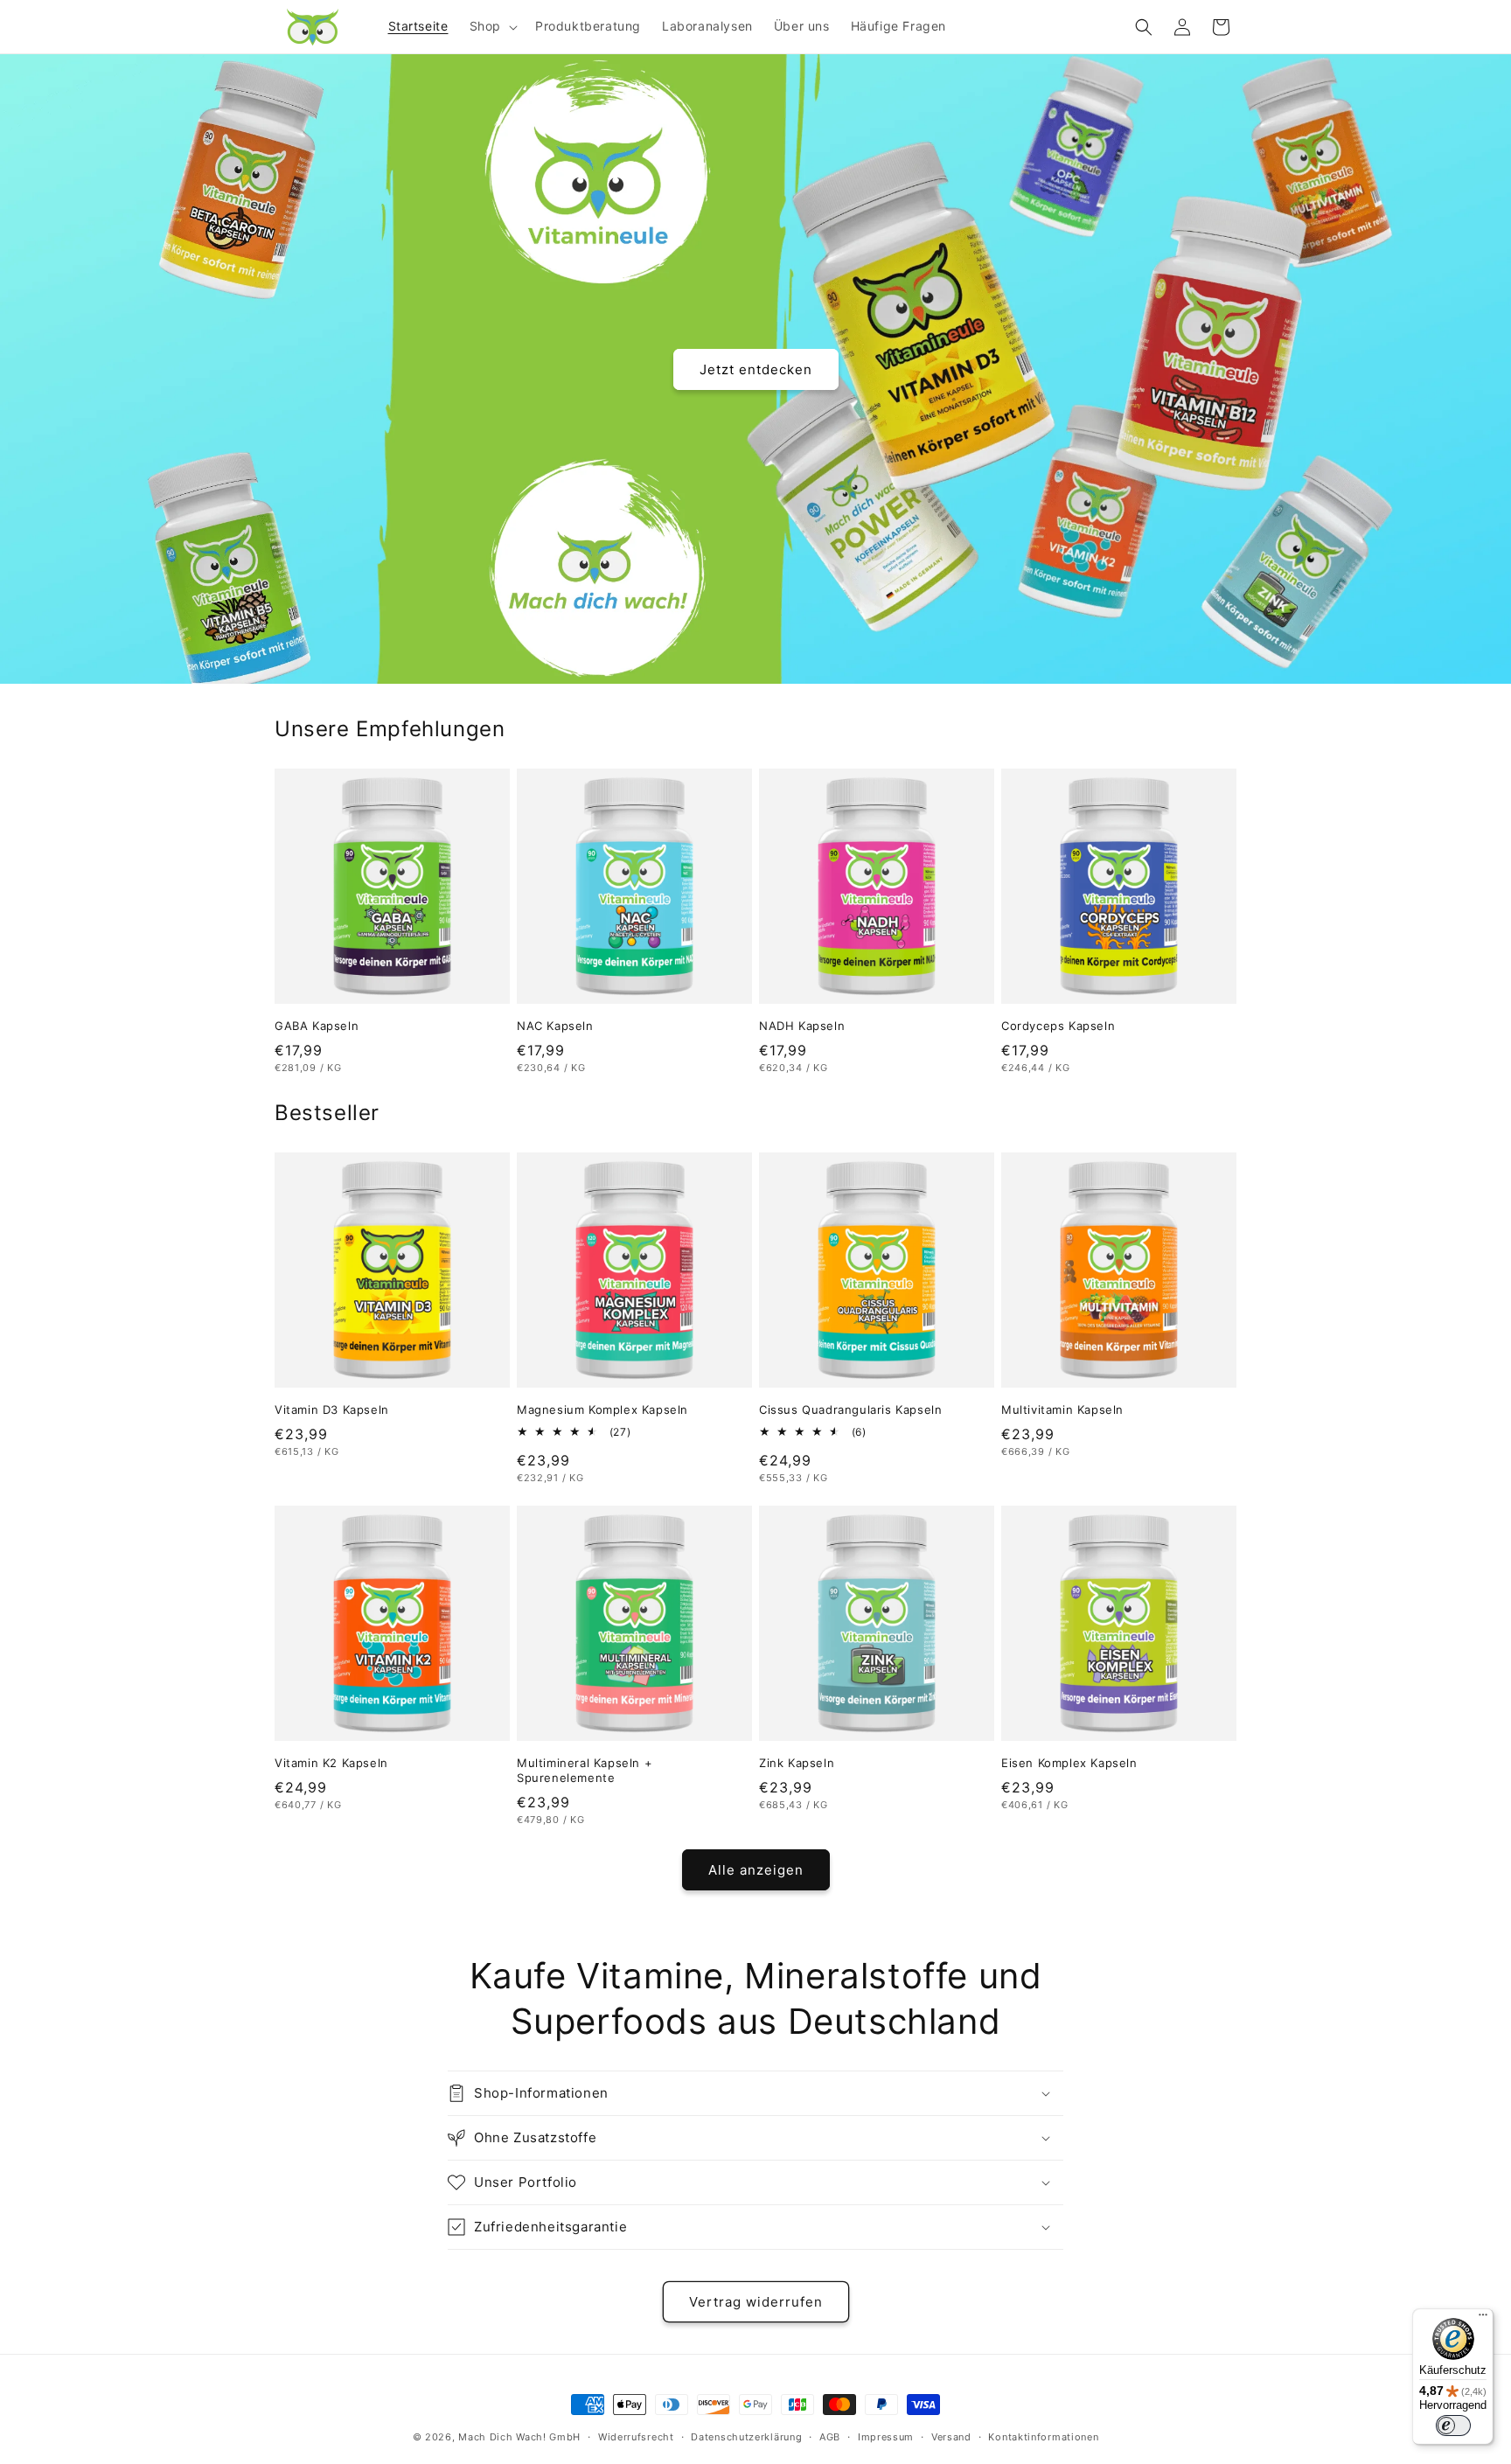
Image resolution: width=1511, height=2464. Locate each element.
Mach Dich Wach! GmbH (519, 2437)
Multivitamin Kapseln (1062, 1409)
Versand (951, 2437)
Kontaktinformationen (1043, 2437)
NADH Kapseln (802, 1026)
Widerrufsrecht (636, 2437)
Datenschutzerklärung (746, 2437)
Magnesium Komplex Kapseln (602, 1409)
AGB (830, 2437)
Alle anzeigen (756, 1870)
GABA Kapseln (317, 1026)
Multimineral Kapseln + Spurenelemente (585, 1770)
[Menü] (1483, 2319)
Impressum (886, 2437)
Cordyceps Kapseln (1058, 1026)
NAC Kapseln (555, 1026)
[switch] (1453, 2426)
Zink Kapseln (797, 1763)
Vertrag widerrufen (756, 2302)
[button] (492, 26)
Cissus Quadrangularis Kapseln (850, 1409)
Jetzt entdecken (756, 369)
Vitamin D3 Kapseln (332, 1409)
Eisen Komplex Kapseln (1069, 1763)
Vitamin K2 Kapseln (331, 1763)
